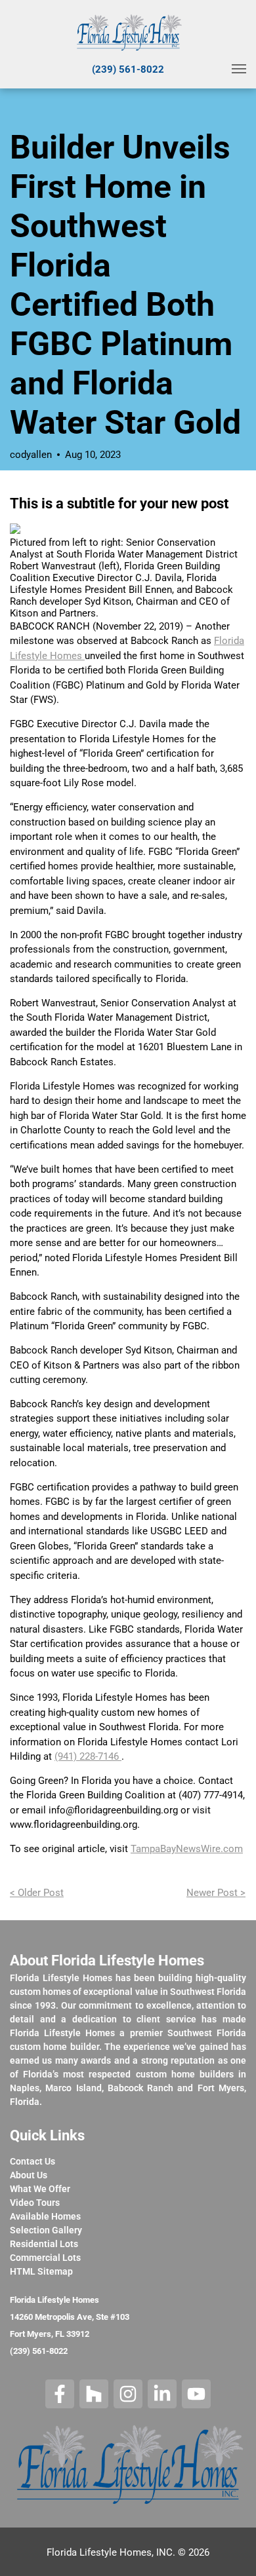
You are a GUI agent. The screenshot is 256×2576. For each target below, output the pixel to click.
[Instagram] (128, 2394)
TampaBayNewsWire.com (187, 1849)
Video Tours (35, 2203)
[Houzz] (94, 2394)
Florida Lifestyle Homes (54, 2300)
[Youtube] (196, 2394)
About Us (29, 2175)
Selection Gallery (46, 2230)
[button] (239, 69)
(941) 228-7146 (88, 1756)
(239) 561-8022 (128, 69)
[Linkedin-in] (162, 2394)
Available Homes (45, 2216)
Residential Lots (44, 2244)
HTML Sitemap (41, 2271)
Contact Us (32, 2161)
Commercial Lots (45, 2258)
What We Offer (40, 2189)
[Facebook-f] (60, 2394)
